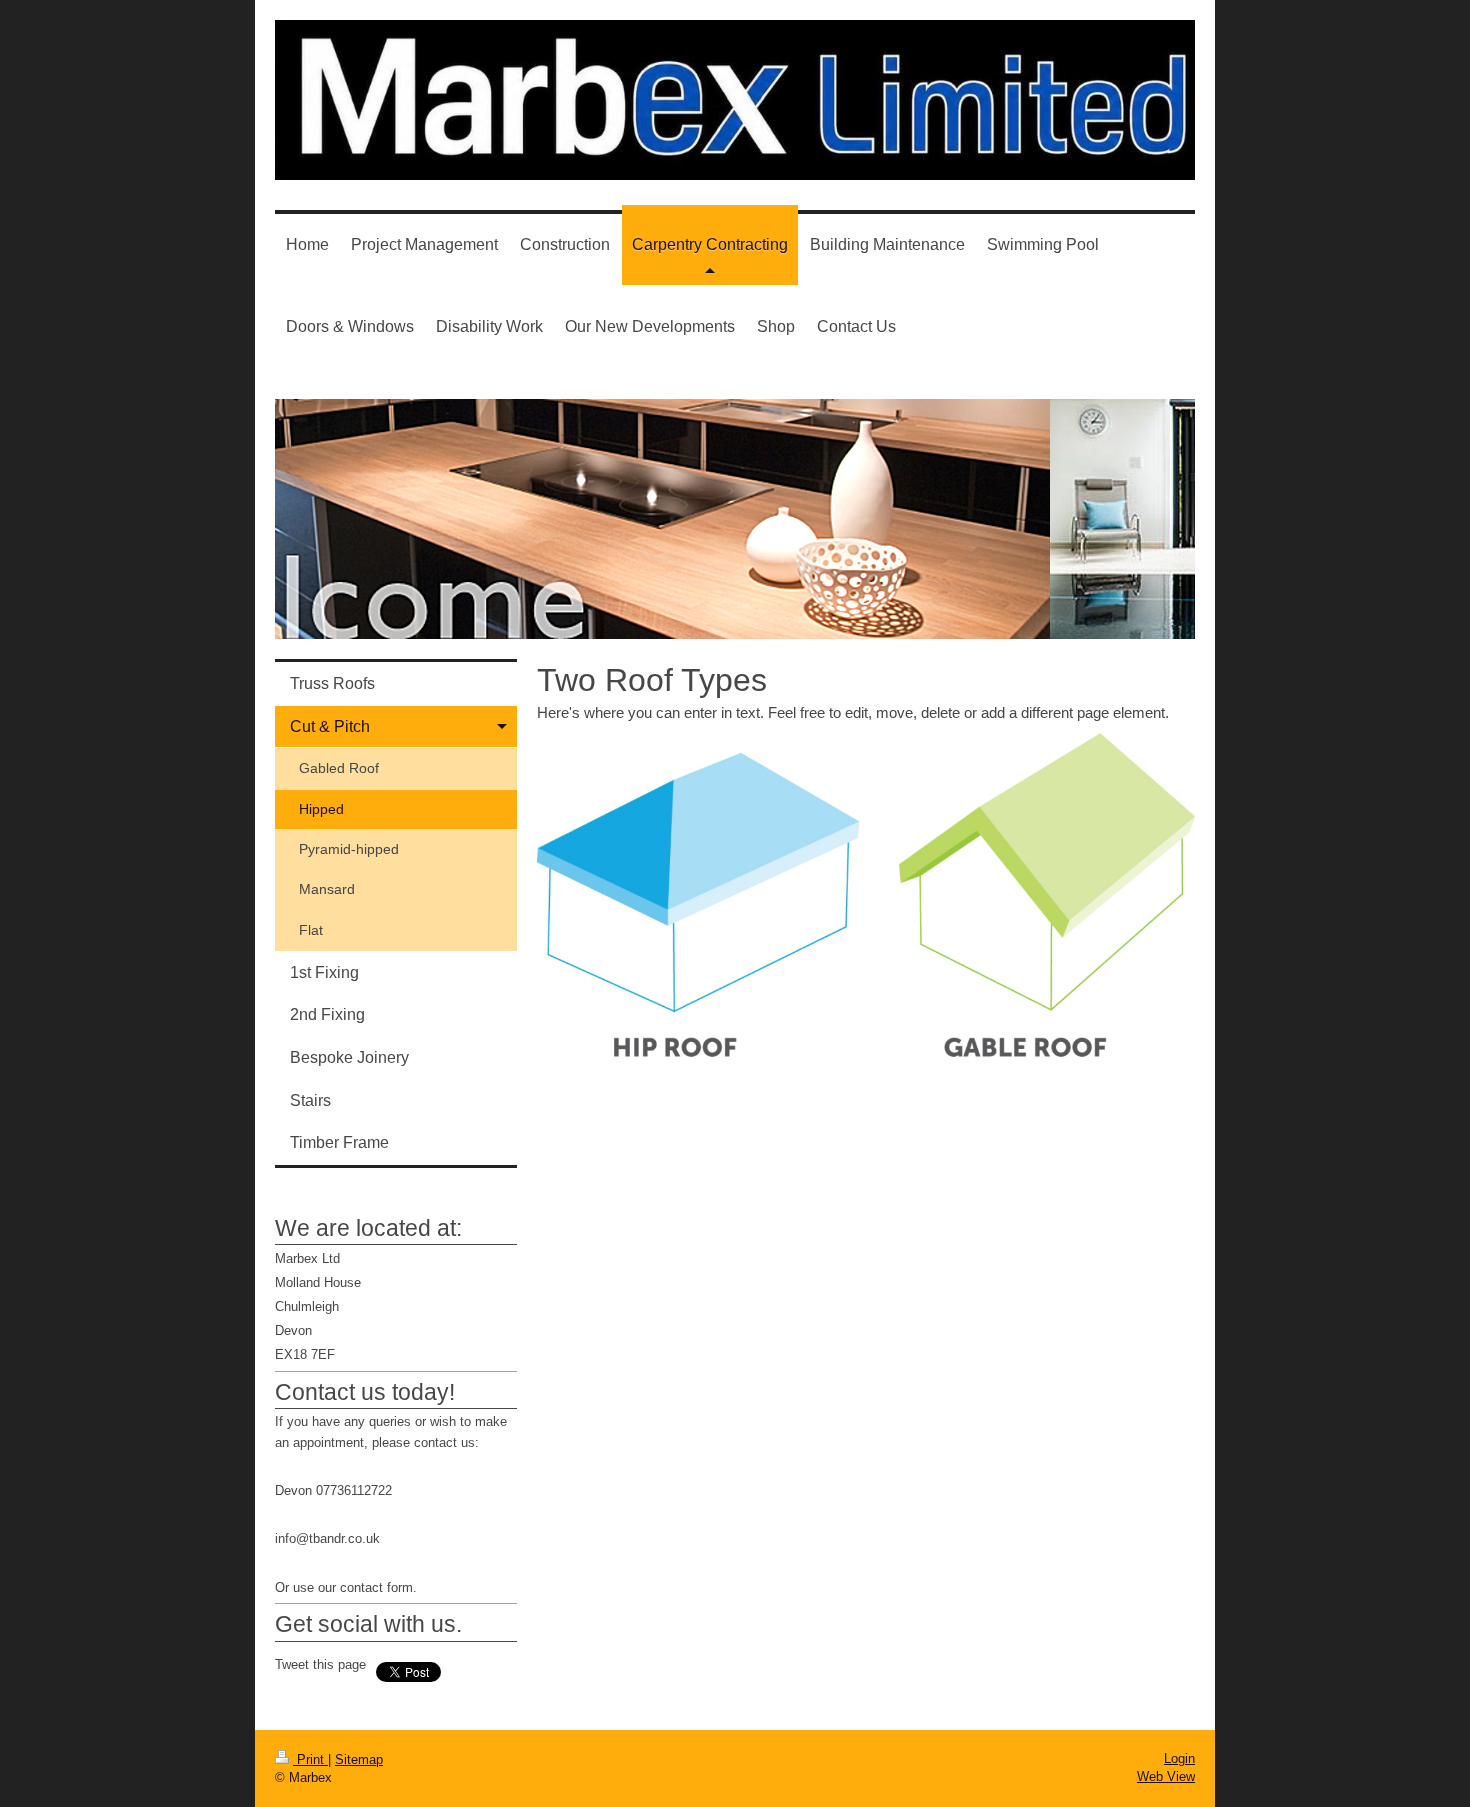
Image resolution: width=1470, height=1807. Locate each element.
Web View (1166, 1776)
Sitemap (359, 1759)
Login (1179, 1758)
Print (310, 1759)
